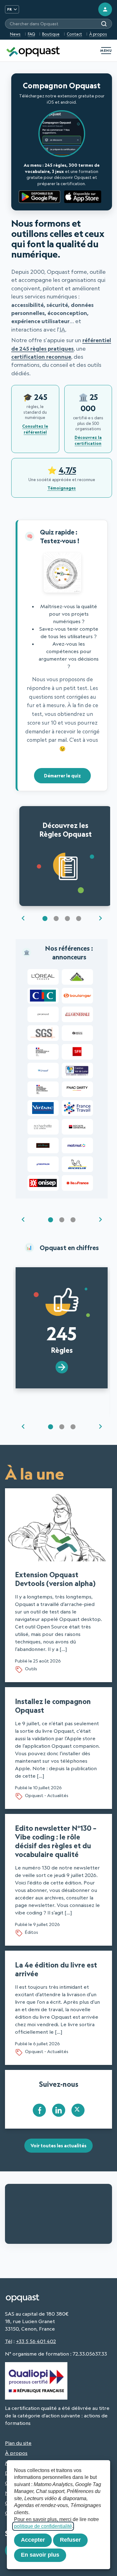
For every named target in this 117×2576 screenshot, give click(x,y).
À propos (98, 34)
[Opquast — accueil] (33, 51)
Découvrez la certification (88, 440)
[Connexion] (105, 9)
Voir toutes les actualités (58, 2146)
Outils (31, 1669)
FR (10, 9)
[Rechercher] (104, 24)
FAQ (31, 34)
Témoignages (62, 488)
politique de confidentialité (43, 2526)
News (15, 34)
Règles (62, 1338)
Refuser (70, 2540)
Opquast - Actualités (47, 1795)
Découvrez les (66, 830)
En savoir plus (40, 2555)
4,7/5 (67, 470)
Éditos (32, 1932)
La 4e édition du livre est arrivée (56, 1969)
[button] (45, 919)
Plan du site (18, 2443)
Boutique (51, 34)
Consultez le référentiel (35, 429)
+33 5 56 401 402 (36, 2341)
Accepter (33, 2540)
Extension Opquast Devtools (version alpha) (55, 1579)
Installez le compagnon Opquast (53, 1706)
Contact (74, 34)
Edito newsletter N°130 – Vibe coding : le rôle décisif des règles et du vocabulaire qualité (56, 1841)
